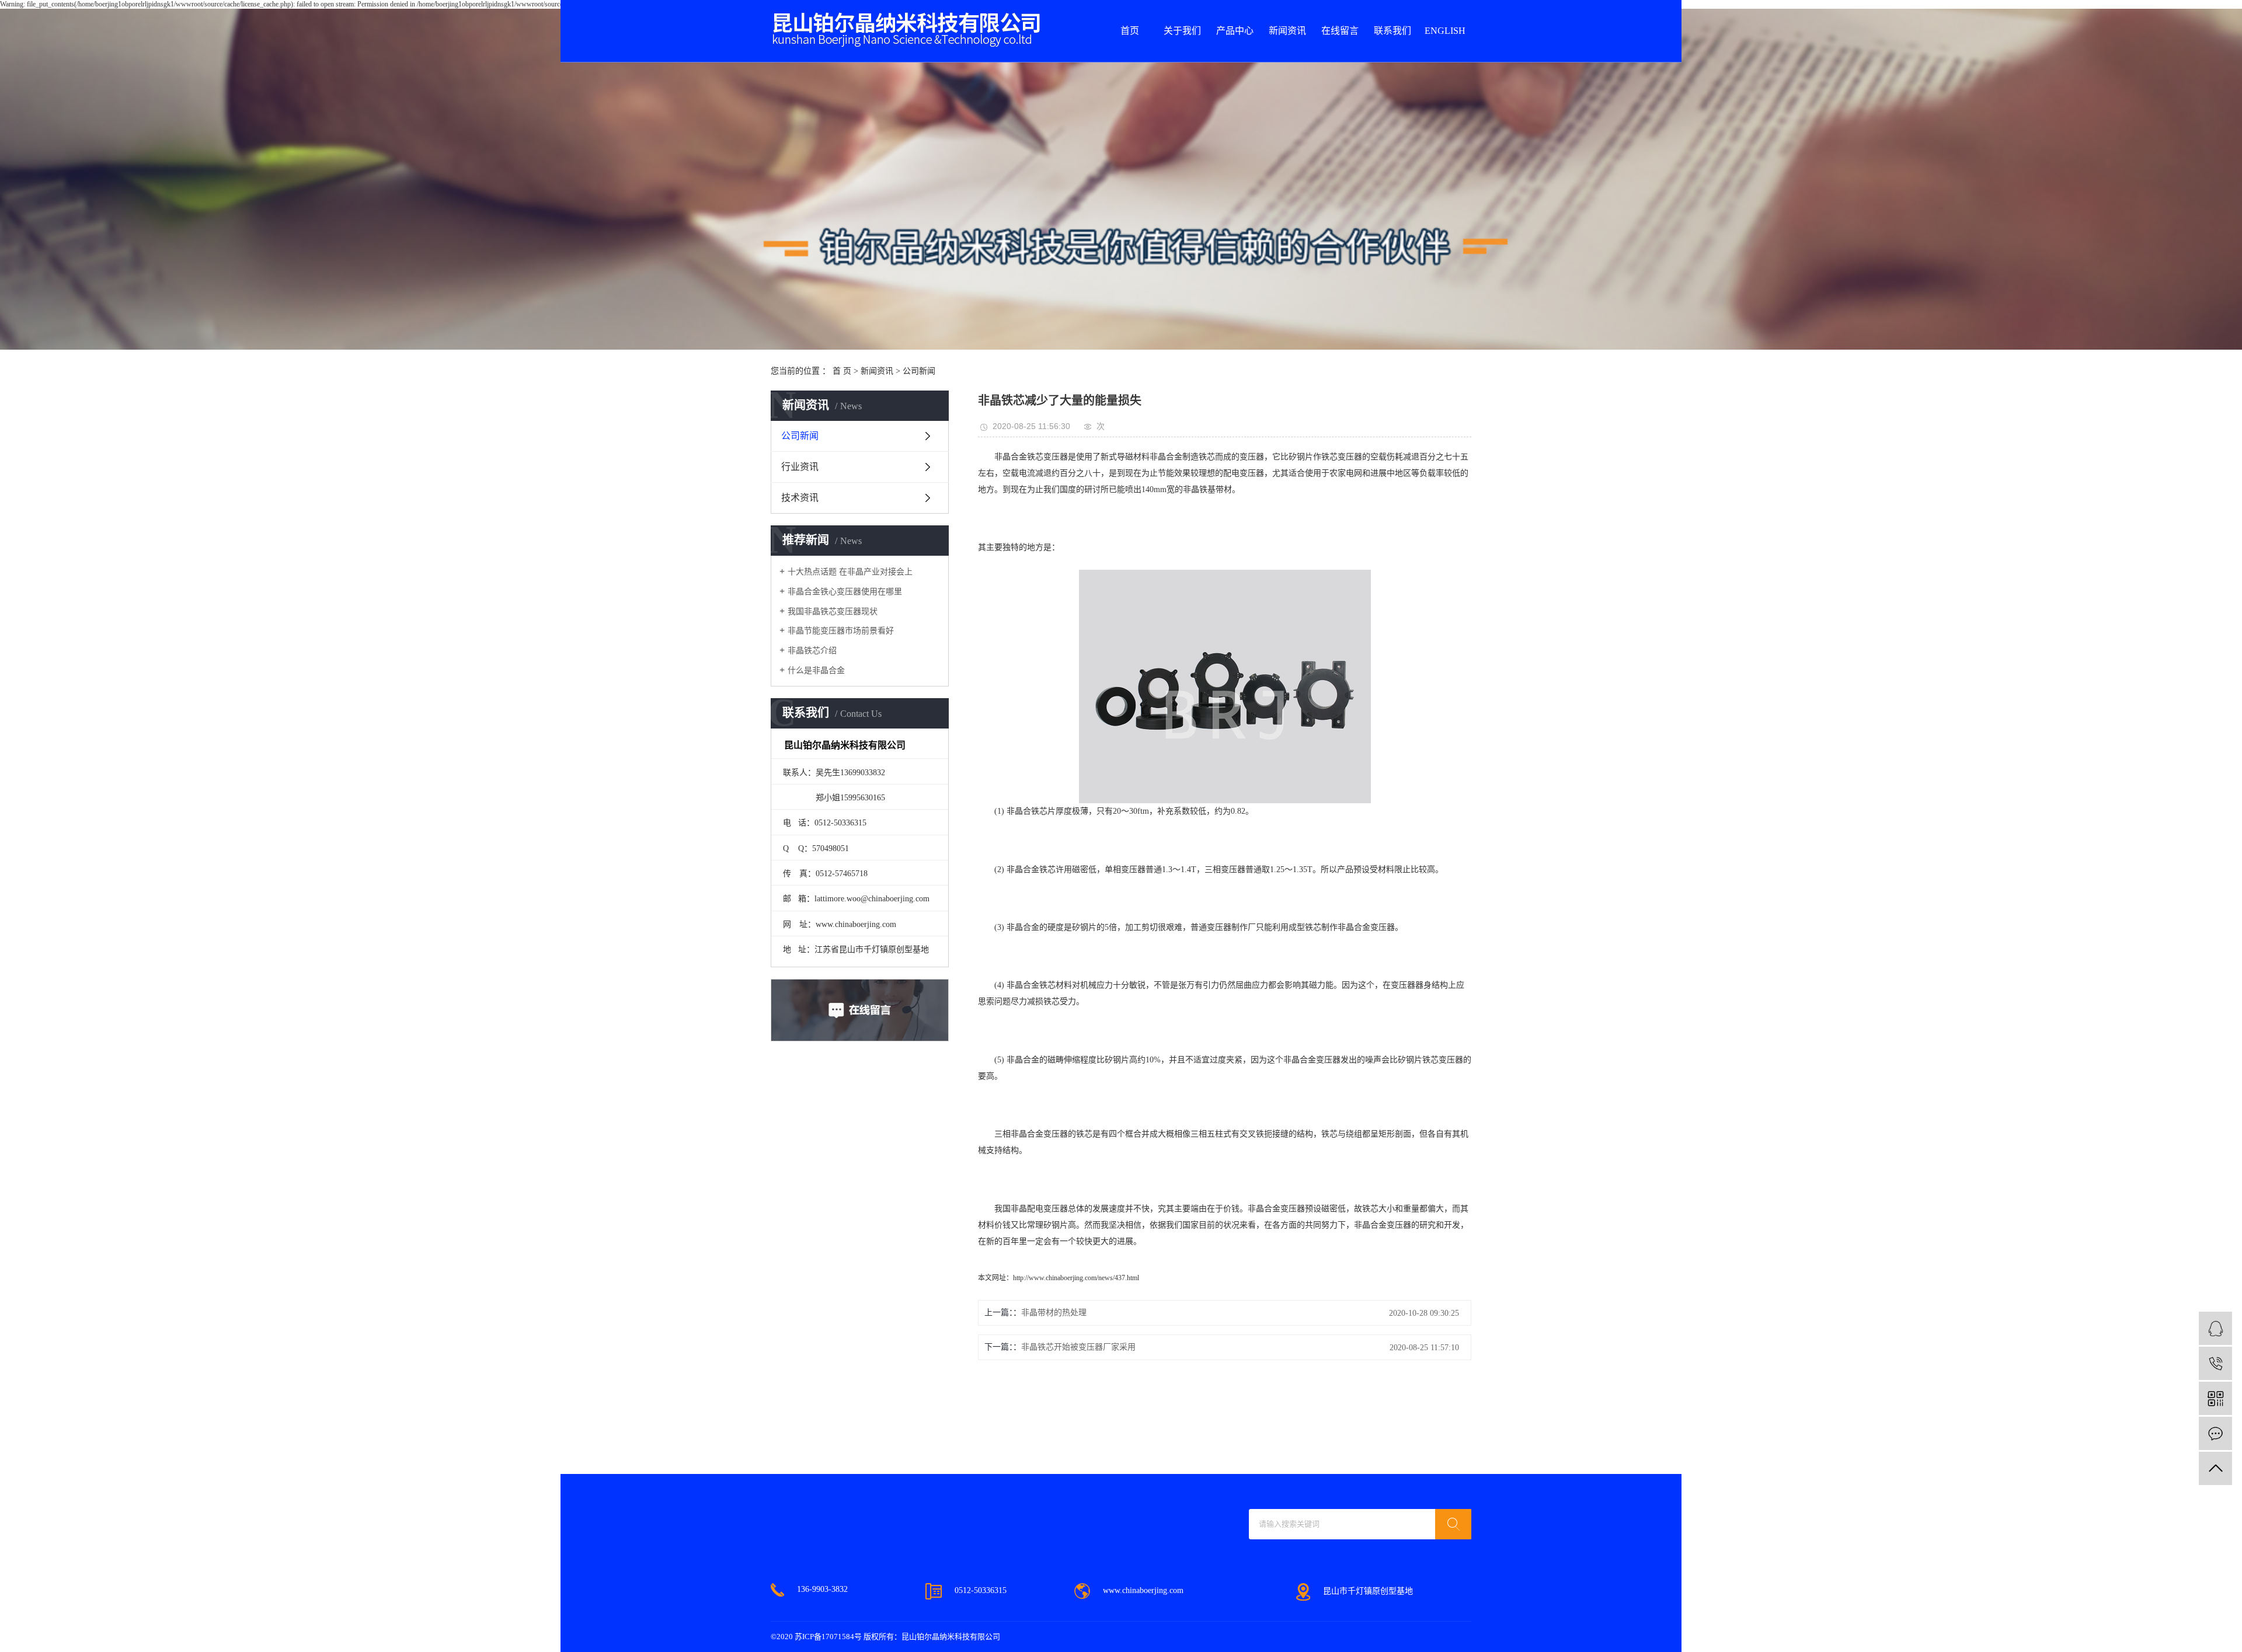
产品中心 (1235, 31)
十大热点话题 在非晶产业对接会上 (850, 572)
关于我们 (1182, 31)
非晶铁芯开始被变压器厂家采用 (1078, 1347)
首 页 (842, 371)
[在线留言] (2215, 1433)
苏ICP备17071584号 (828, 1637)
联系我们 (1392, 31)
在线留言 (1340, 31)
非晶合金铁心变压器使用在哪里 (845, 592)
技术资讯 (800, 498)
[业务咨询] (2215, 1328)
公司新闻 (919, 371)
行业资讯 (800, 467)
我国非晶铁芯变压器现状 (833, 611)
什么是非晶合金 (816, 670)
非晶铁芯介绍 (812, 651)
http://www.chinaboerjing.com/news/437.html (1076, 1278)
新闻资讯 (1287, 31)
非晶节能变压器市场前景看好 (841, 631)
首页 (1130, 31)
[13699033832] (2215, 1363)
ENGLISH (1445, 31)
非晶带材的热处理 (1054, 1313)
